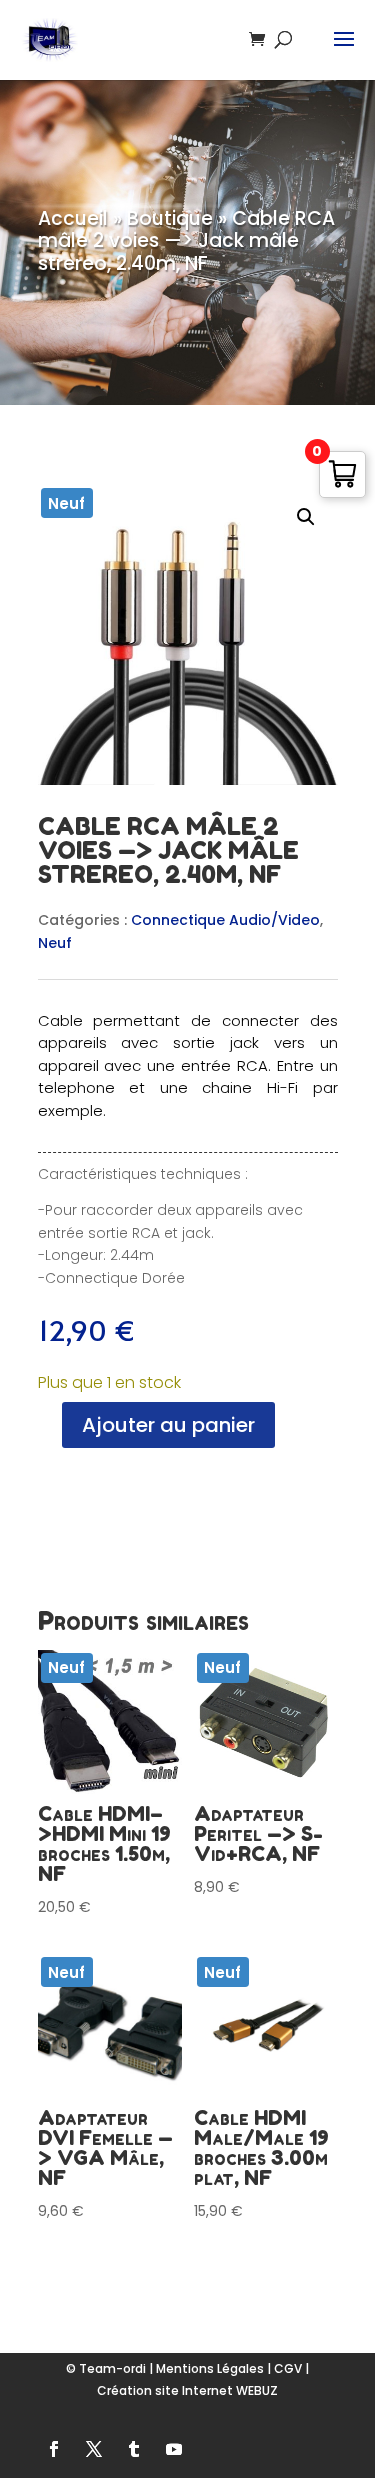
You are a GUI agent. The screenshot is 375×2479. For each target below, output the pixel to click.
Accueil (73, 218)
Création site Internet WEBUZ (187, 2390)
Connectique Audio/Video (225, 920)
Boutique (170, 218)
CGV (288, 2368)
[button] (306, 517)
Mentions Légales (210, 2368)
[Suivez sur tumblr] (134, 2449)
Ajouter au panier (168, 1425)
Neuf (55, 943)
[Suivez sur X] (94, 2449)
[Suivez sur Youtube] (174, 2449)
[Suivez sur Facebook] (54, 2449)
